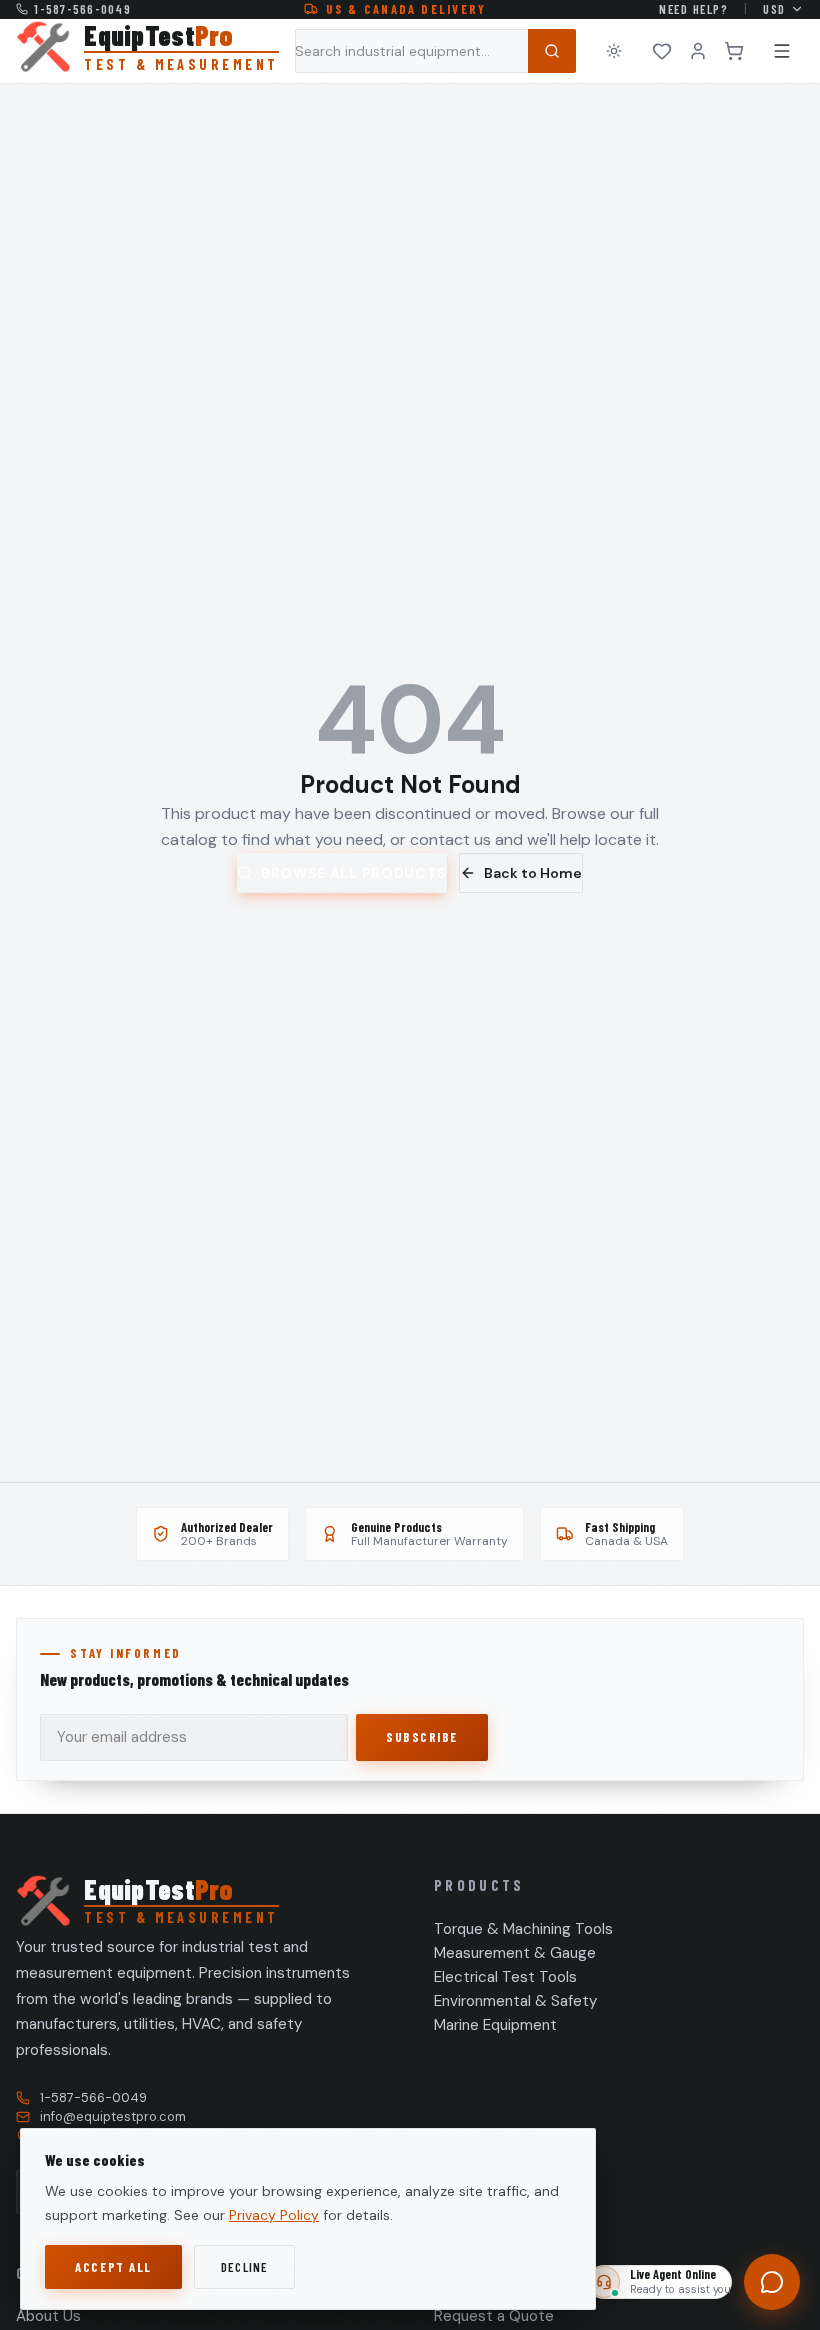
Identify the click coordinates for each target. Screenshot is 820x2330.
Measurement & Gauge (515, 1953)
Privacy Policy (274, 2215)
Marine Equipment (495, 2025)
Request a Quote (494, 2316)
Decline (245, 2267)
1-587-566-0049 (82, 9)
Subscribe (422, 1737)
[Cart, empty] (734, 51)
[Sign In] (698, 51)
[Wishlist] (662, 51)
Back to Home (533, 873)
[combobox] (435, 51)
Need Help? (693, 9)
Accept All (113, 2267)
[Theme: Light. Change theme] (614, 51)
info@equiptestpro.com (113, 2116)
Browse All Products (354, 873)
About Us (48, 2316)
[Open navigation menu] (782, 51)
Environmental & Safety (515, 2001)
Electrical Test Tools (505, 1977)
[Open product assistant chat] (772, 2282)
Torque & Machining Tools (523, 1929)
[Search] (552, 51)
